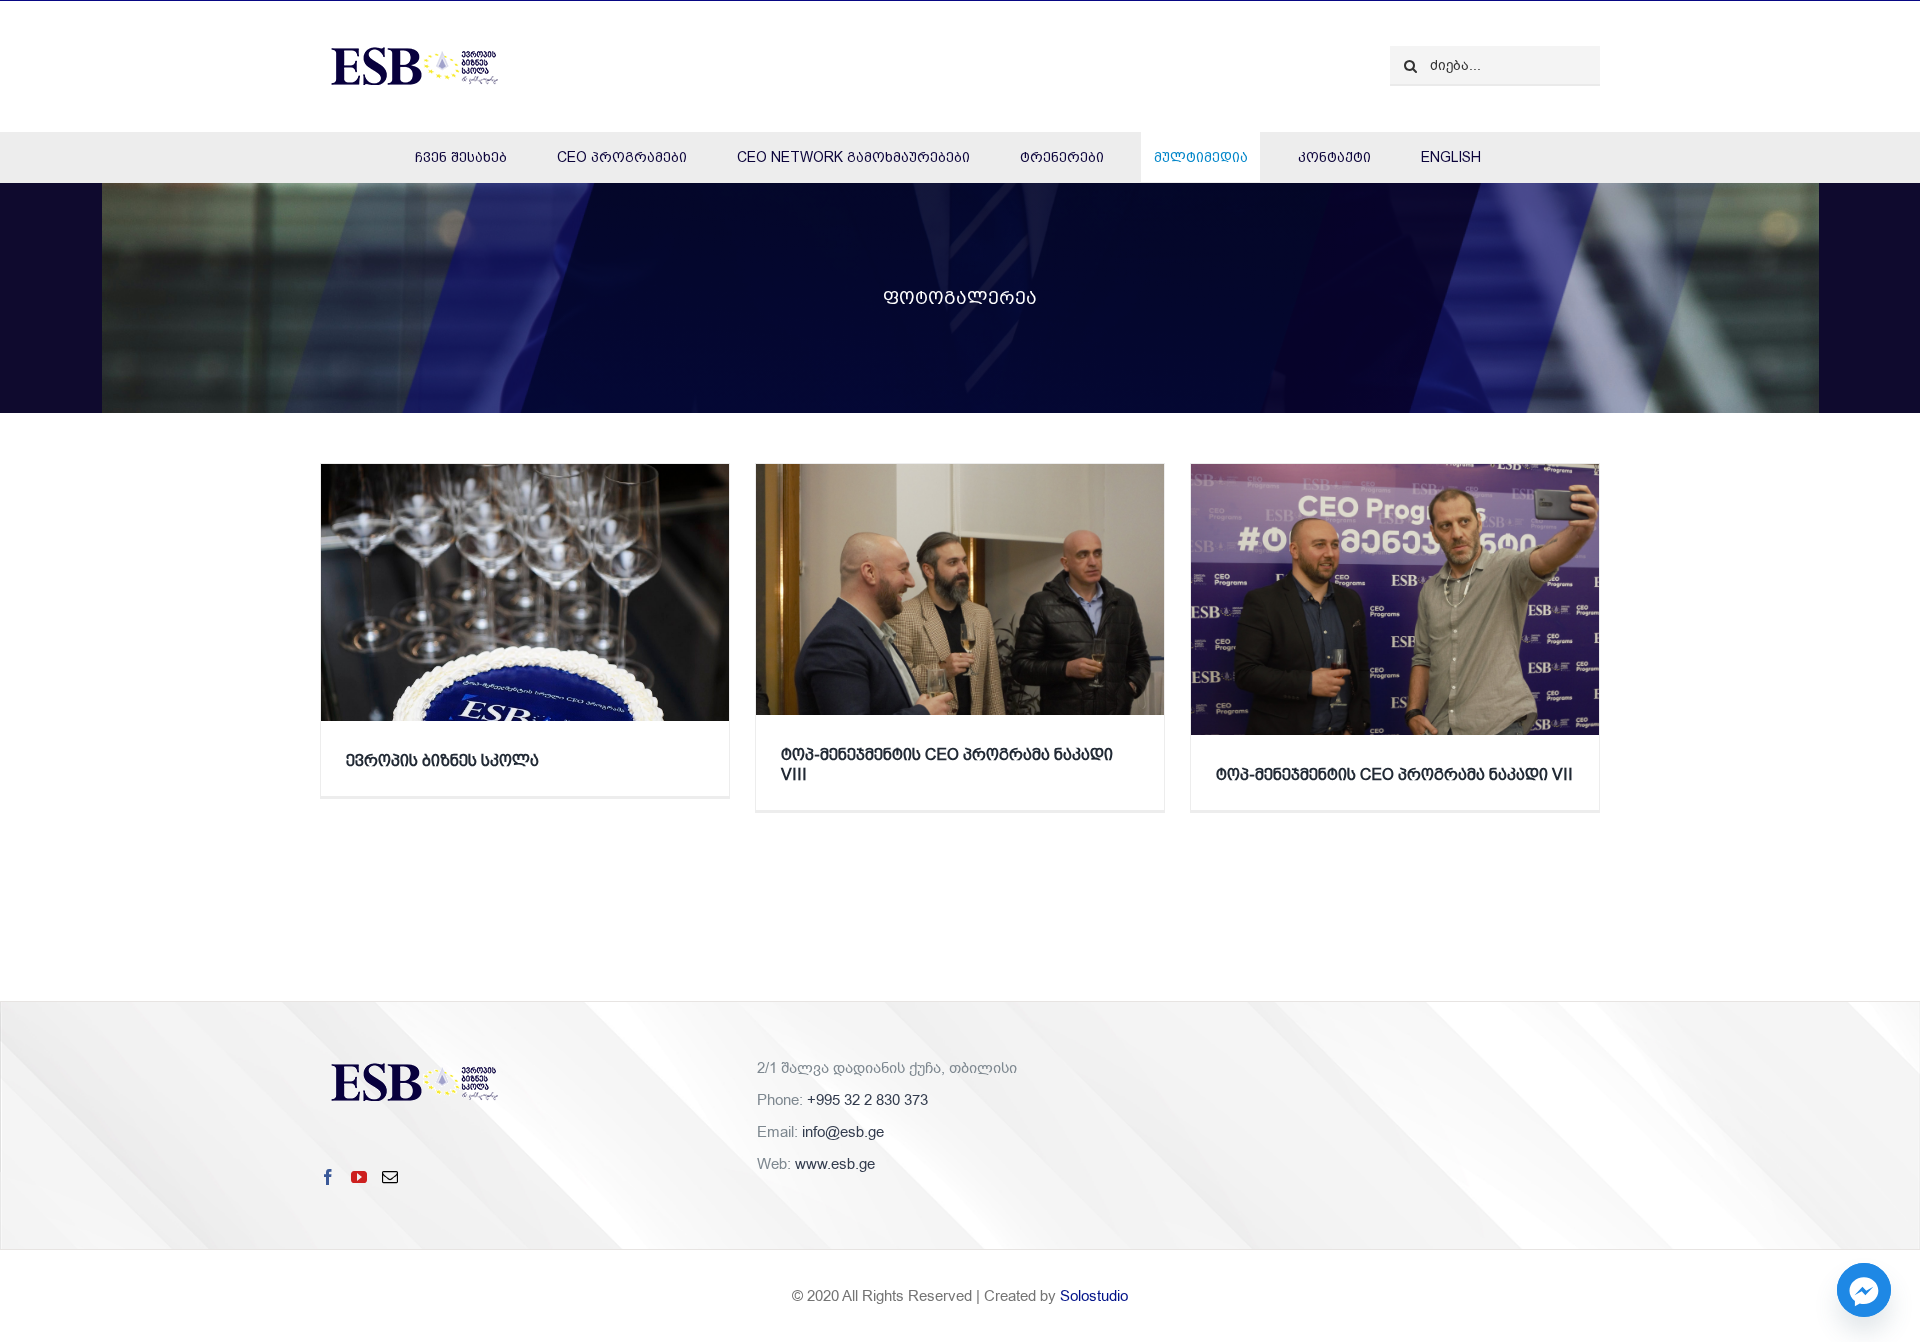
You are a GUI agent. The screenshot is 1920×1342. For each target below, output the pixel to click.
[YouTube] (359, 1177)
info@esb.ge (843, 1132)
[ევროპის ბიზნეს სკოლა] (525, 630)
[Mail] (390, 1177)
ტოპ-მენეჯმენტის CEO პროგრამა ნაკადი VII (1394, 774)
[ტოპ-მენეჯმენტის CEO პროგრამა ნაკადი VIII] (960, 637)
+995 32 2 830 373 (867, 1100)
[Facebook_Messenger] (1864, 1290)
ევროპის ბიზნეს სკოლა (442, 760)
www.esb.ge (835, 1164)
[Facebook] (328, 1177)
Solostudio (1094, 1296)
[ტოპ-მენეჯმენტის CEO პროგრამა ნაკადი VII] (1395, 637)
